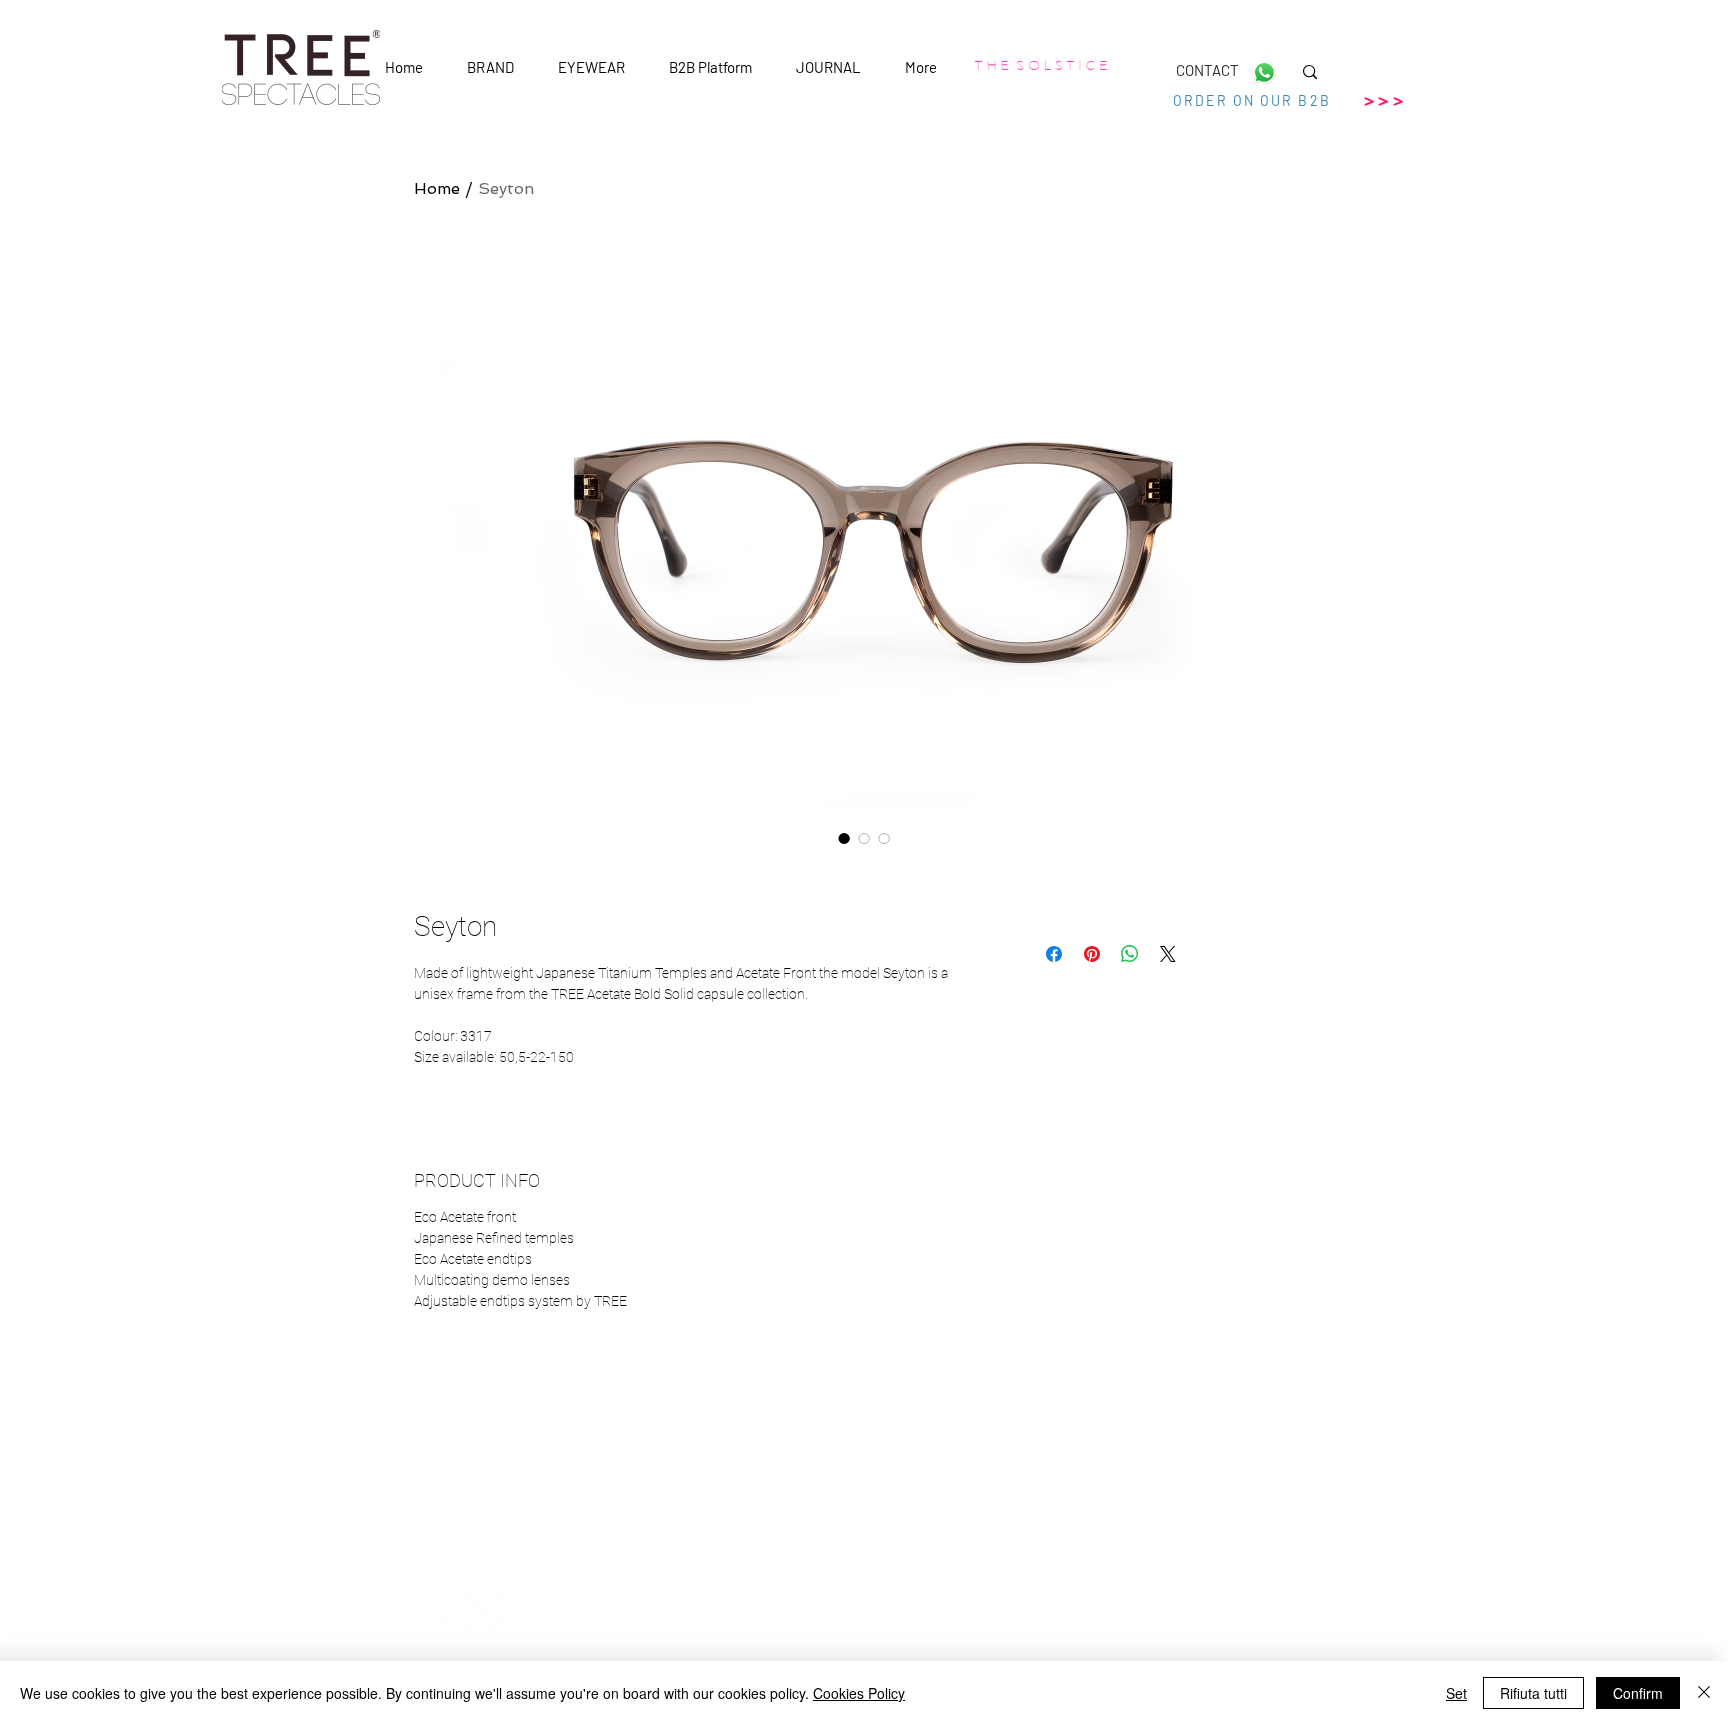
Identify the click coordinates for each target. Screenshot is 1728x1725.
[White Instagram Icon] (483, 1610)
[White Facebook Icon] (399, 1610)
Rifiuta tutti (1533, 1693)
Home (437, 188)
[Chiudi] (1704, 1693)
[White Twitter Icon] (441, 1610)
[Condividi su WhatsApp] (1130, 954)
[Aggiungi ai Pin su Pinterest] (1092, 954)
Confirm (1638, 1693)
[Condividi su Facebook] (1054, 954)
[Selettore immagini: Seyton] (844, 838)
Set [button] (1456, 1693)
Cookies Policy (859, 1693)
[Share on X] (1168, 954)
